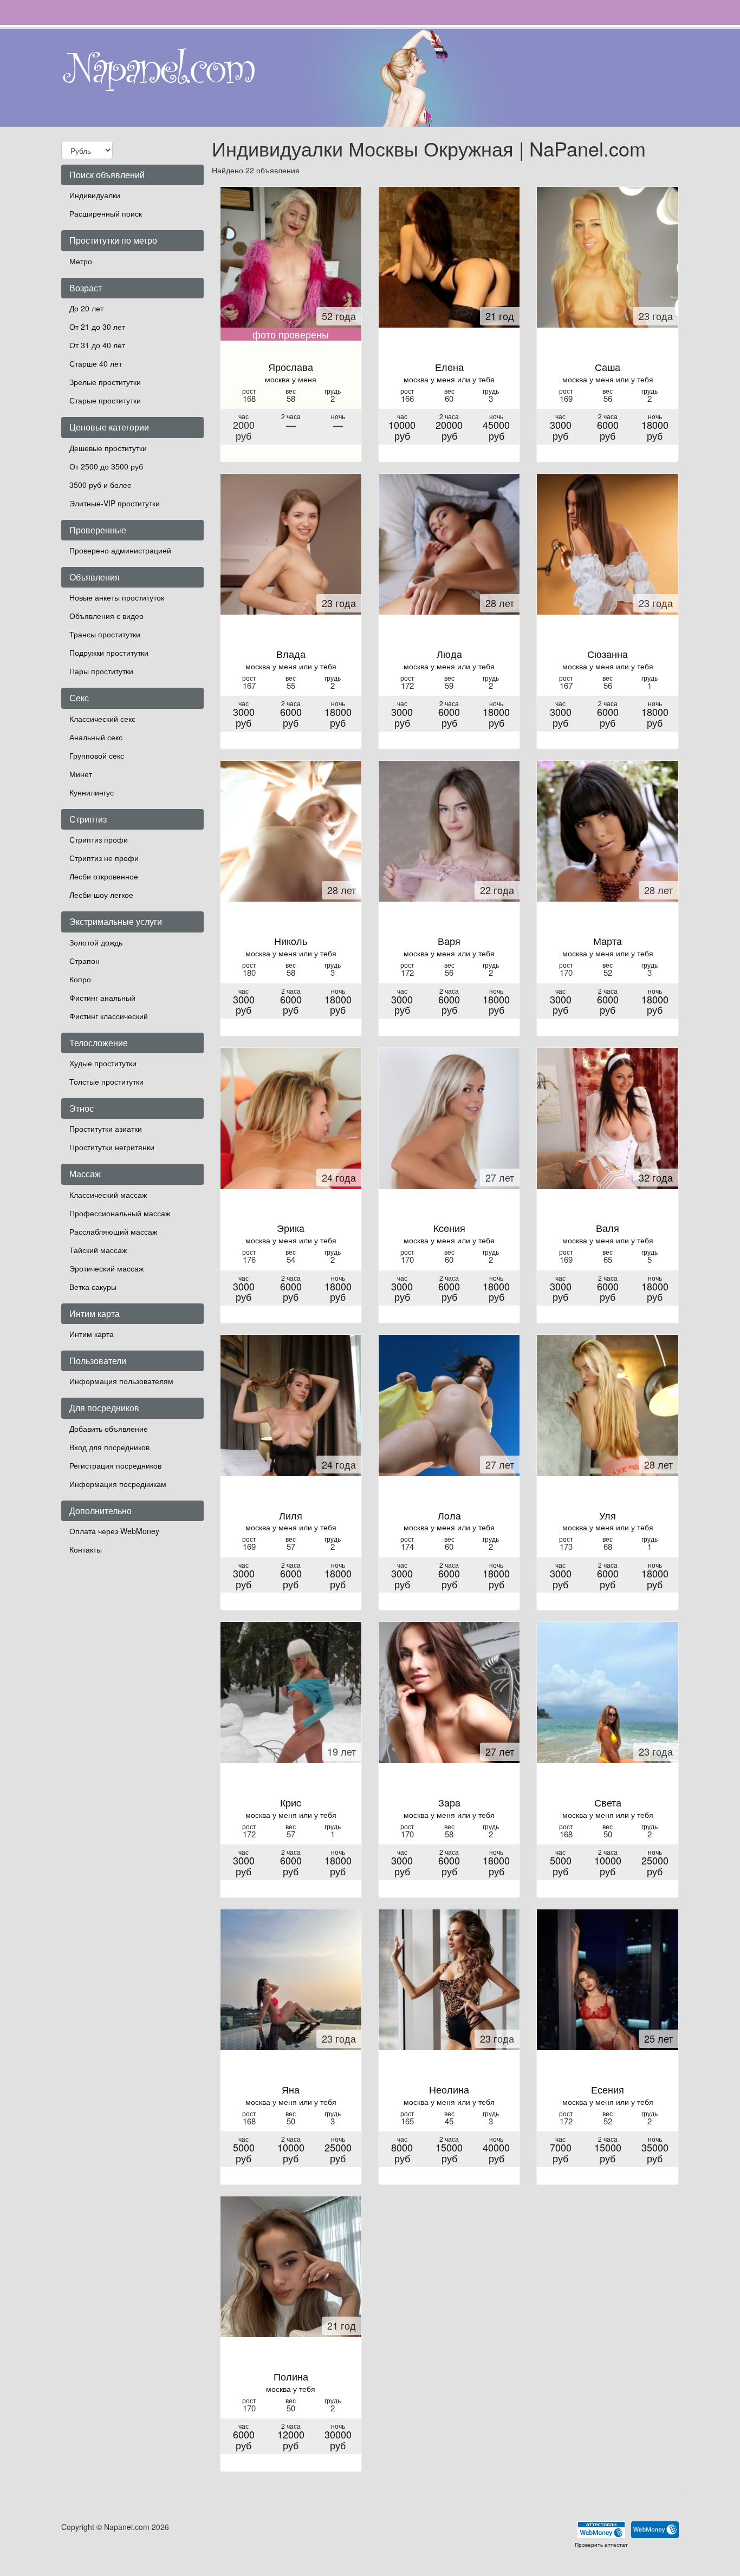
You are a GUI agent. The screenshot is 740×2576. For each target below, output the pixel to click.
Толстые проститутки (106, 1081)
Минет (81, 774)
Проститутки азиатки (106, 1129)
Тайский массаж (98, 1250)
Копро (80, 979)
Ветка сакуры (93, 1287)
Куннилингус (92, 792)
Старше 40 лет (96, 363)
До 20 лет (86, 308)
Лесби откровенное (104, 876)
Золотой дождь (96, 942)
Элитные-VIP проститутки (115, 503)
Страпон (85, 961)
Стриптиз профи (99, 839)
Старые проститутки (105, 400)
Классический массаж (108, 1195)
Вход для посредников (109, 1447)
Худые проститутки (103, 1063)
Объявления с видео (106, 616)
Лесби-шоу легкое (101, 895)
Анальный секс (96, 737)
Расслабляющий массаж (113, 1231)
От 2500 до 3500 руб (106, 466)
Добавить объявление (109, 1429)
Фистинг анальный (102, 997)
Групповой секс (97, 755)
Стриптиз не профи (104, 858)
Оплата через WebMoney (114, 1531)
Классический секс (102, 719)
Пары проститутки (101, 671)
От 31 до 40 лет (97, 345)
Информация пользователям (121, 1381)
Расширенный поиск (106, 213)
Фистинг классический (109, 1016)
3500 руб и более (100, 485)
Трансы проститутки (105, 634)
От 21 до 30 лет (97, 327)
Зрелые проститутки (105, 382)
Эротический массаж (106, 1268)
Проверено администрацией (120, 550)
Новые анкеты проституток (117, 597)
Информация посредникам (118, 1484)
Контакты (86, 1549)
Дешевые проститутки (108, 448)
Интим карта (92, 1334)
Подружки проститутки (109, 653)
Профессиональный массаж (120, 1213)
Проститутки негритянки (112, 1147)
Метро (81, 261)
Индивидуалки (95, 195)
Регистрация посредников (115, 1465)
